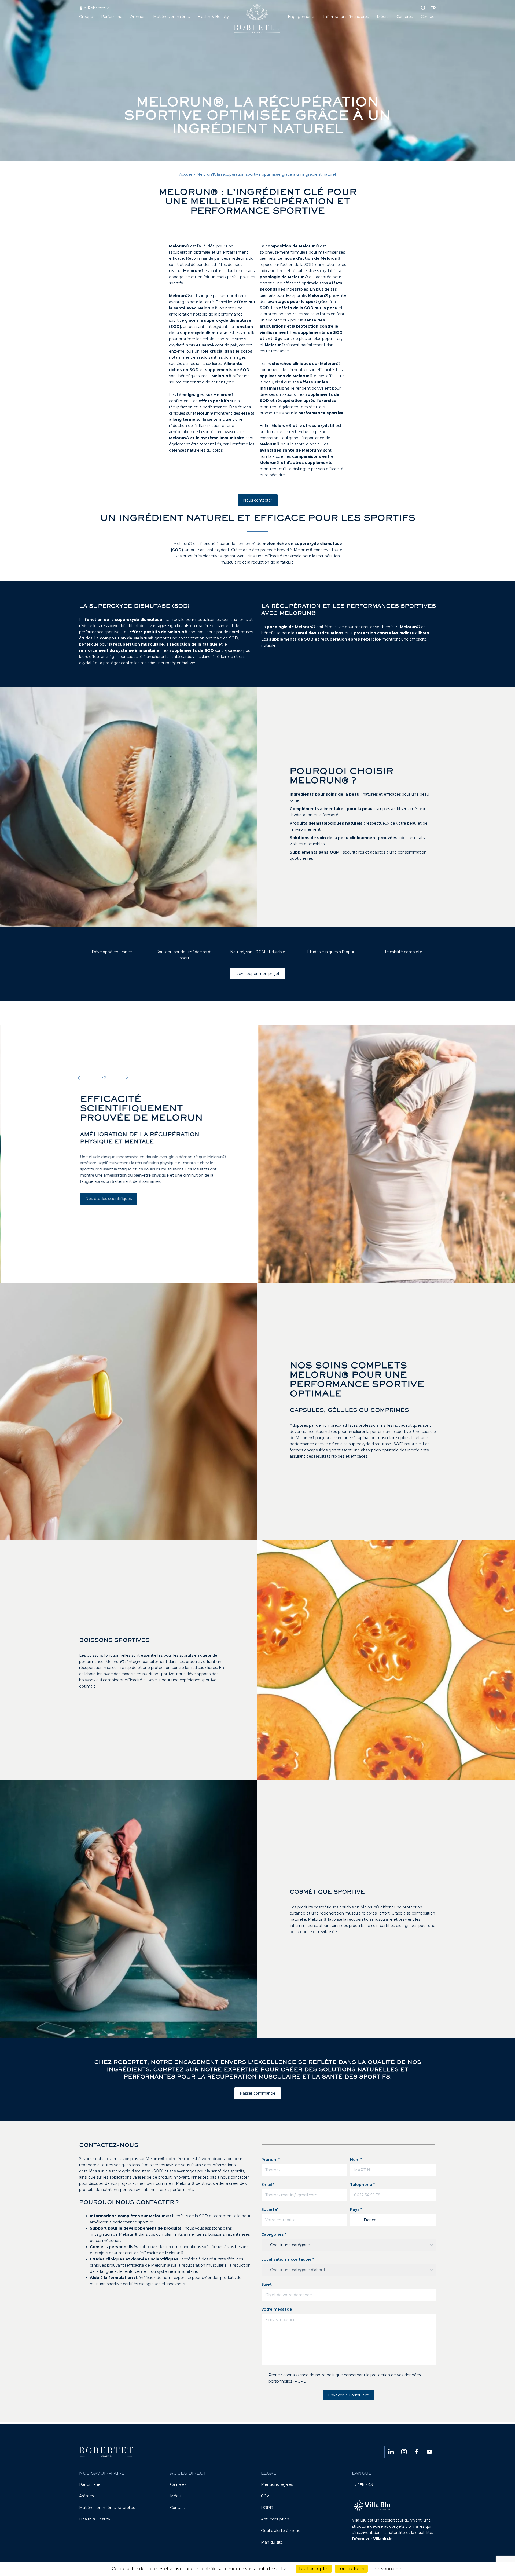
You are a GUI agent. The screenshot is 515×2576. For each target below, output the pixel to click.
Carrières (178, 2484)
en (362, 2485)
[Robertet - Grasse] (258, 21)
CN (371, 2485)
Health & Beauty (95, 2519)
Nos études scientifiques (108, 1199)
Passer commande (258, 2093)
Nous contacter (258, 500)
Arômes (87, 2496)
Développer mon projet (257, 974)
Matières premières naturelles (107, 2508)
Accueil (186, 174)
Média (176, 2496)
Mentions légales (277, 2484)
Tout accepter (314, 2569)
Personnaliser (388, 2569)
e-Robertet (94, 8)
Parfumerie (90, 2484)
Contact (178, 2508)
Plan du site (272, 2542)
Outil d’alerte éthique (281, 2531)
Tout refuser (351, 2569)
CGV (265, 2496)
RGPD (301, 2381)
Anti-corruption (275, 2519)
